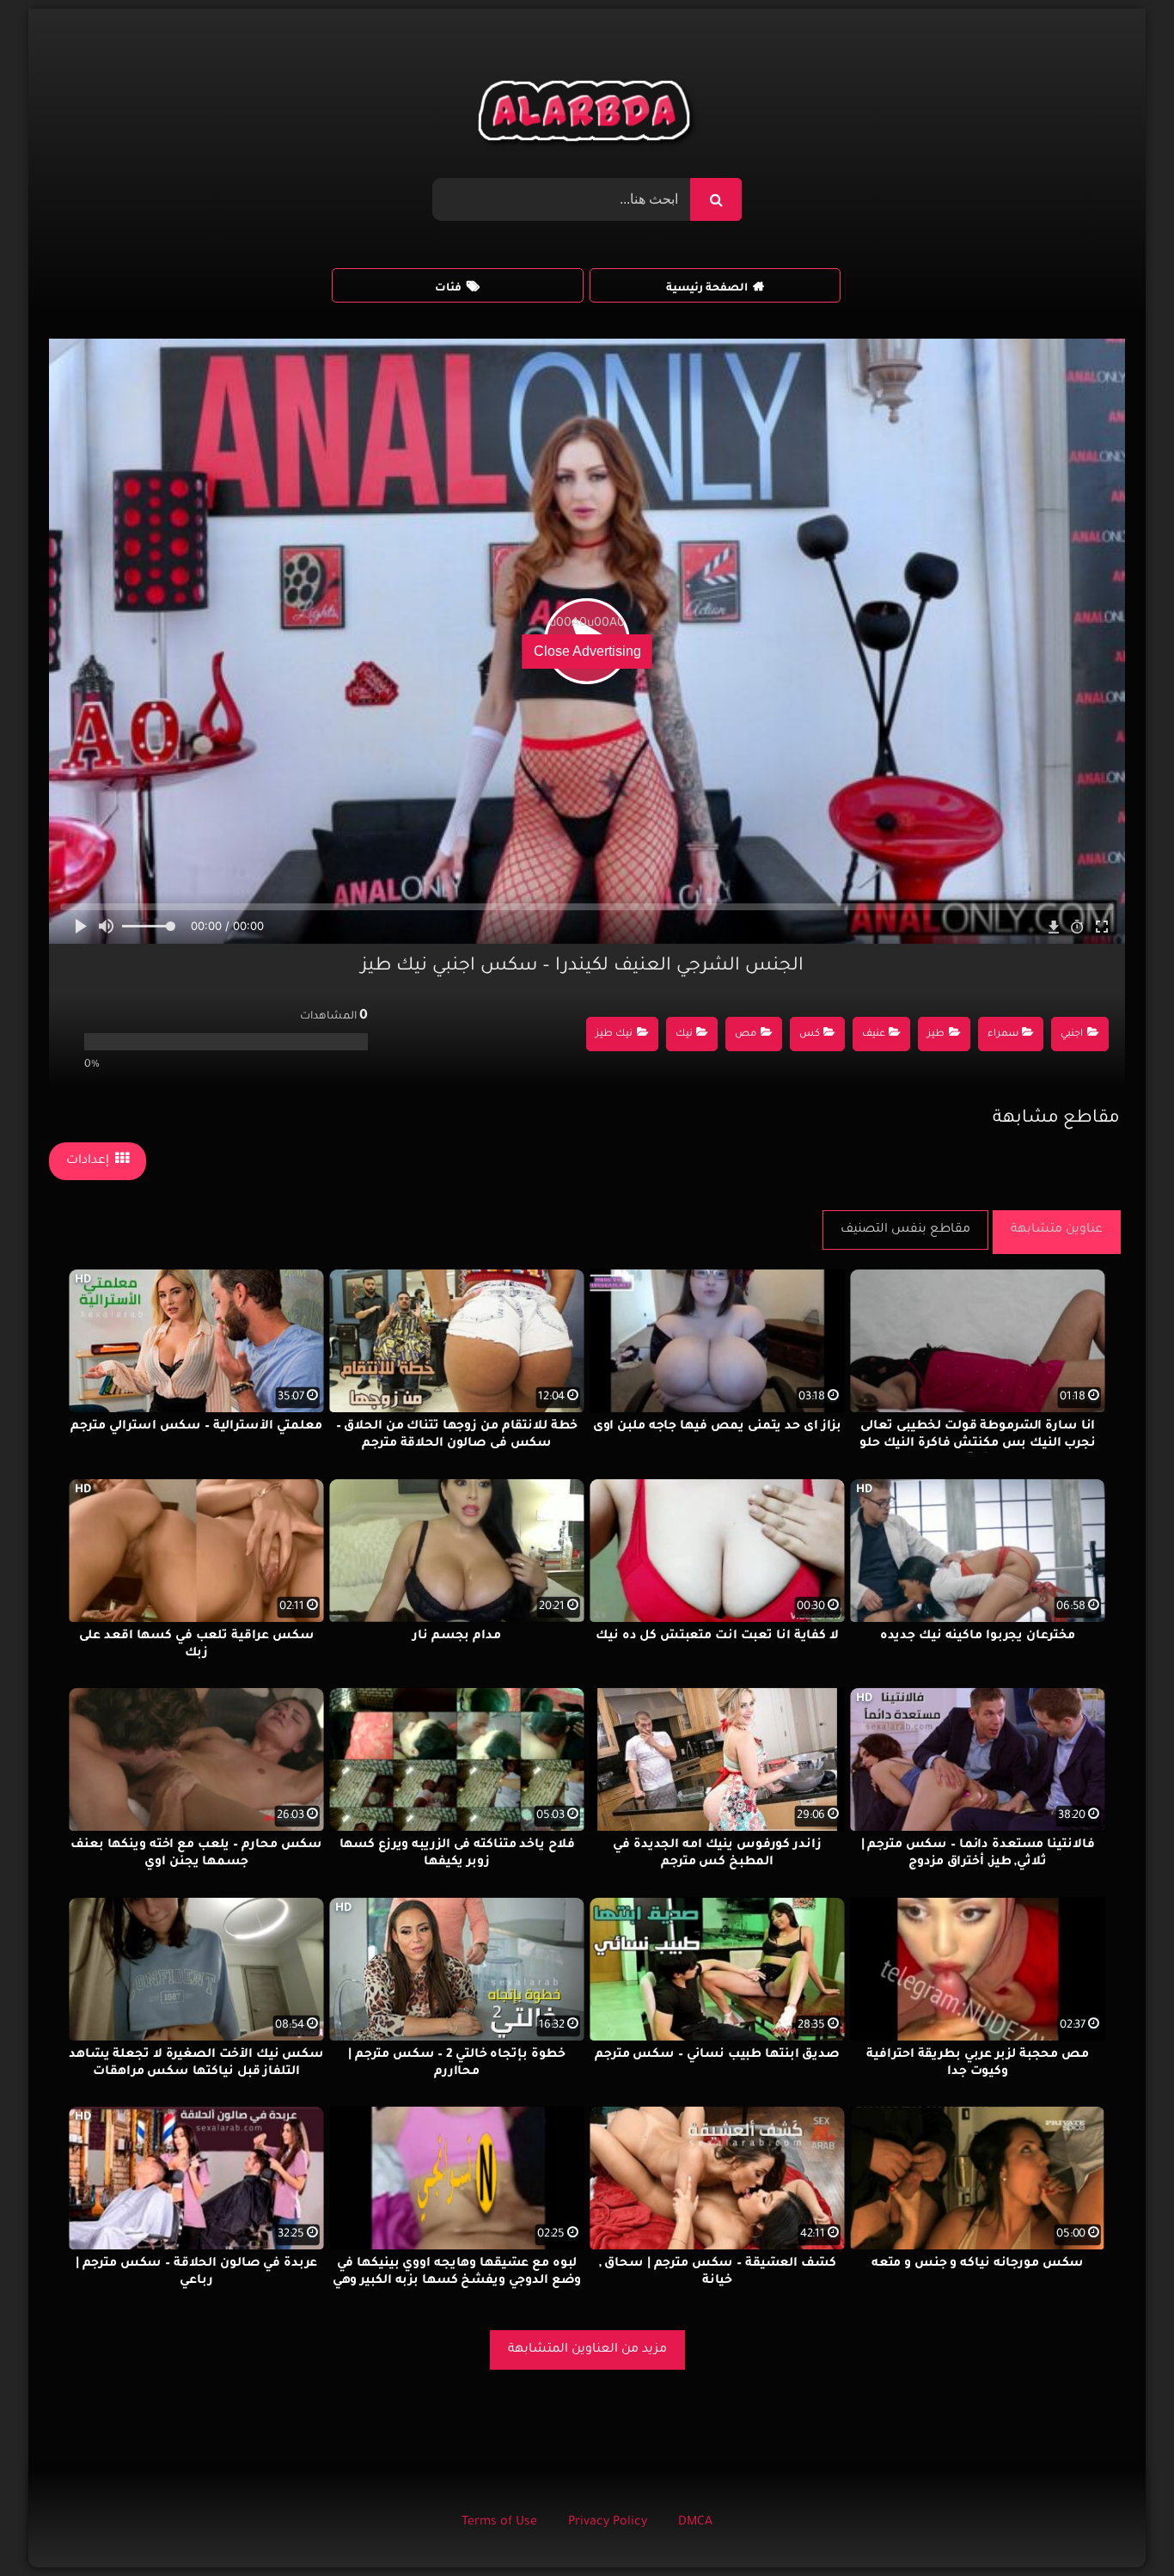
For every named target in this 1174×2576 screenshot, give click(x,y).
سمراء (1003, 1034)
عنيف (874, 1034)
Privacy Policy (608, 2523)
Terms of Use (499, 2523)
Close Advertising (587, 651)
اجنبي (1072, 1034)
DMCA (695, 2523)
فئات (448, 289)
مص (746, 1034)
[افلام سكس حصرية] (587, 115)
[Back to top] (1119, 2525)
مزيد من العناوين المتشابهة (587, 2350)
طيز (936, 1034)
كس (810, 1034)
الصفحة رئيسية (707, 289)
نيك (684, 1034)
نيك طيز (614, 1034)
